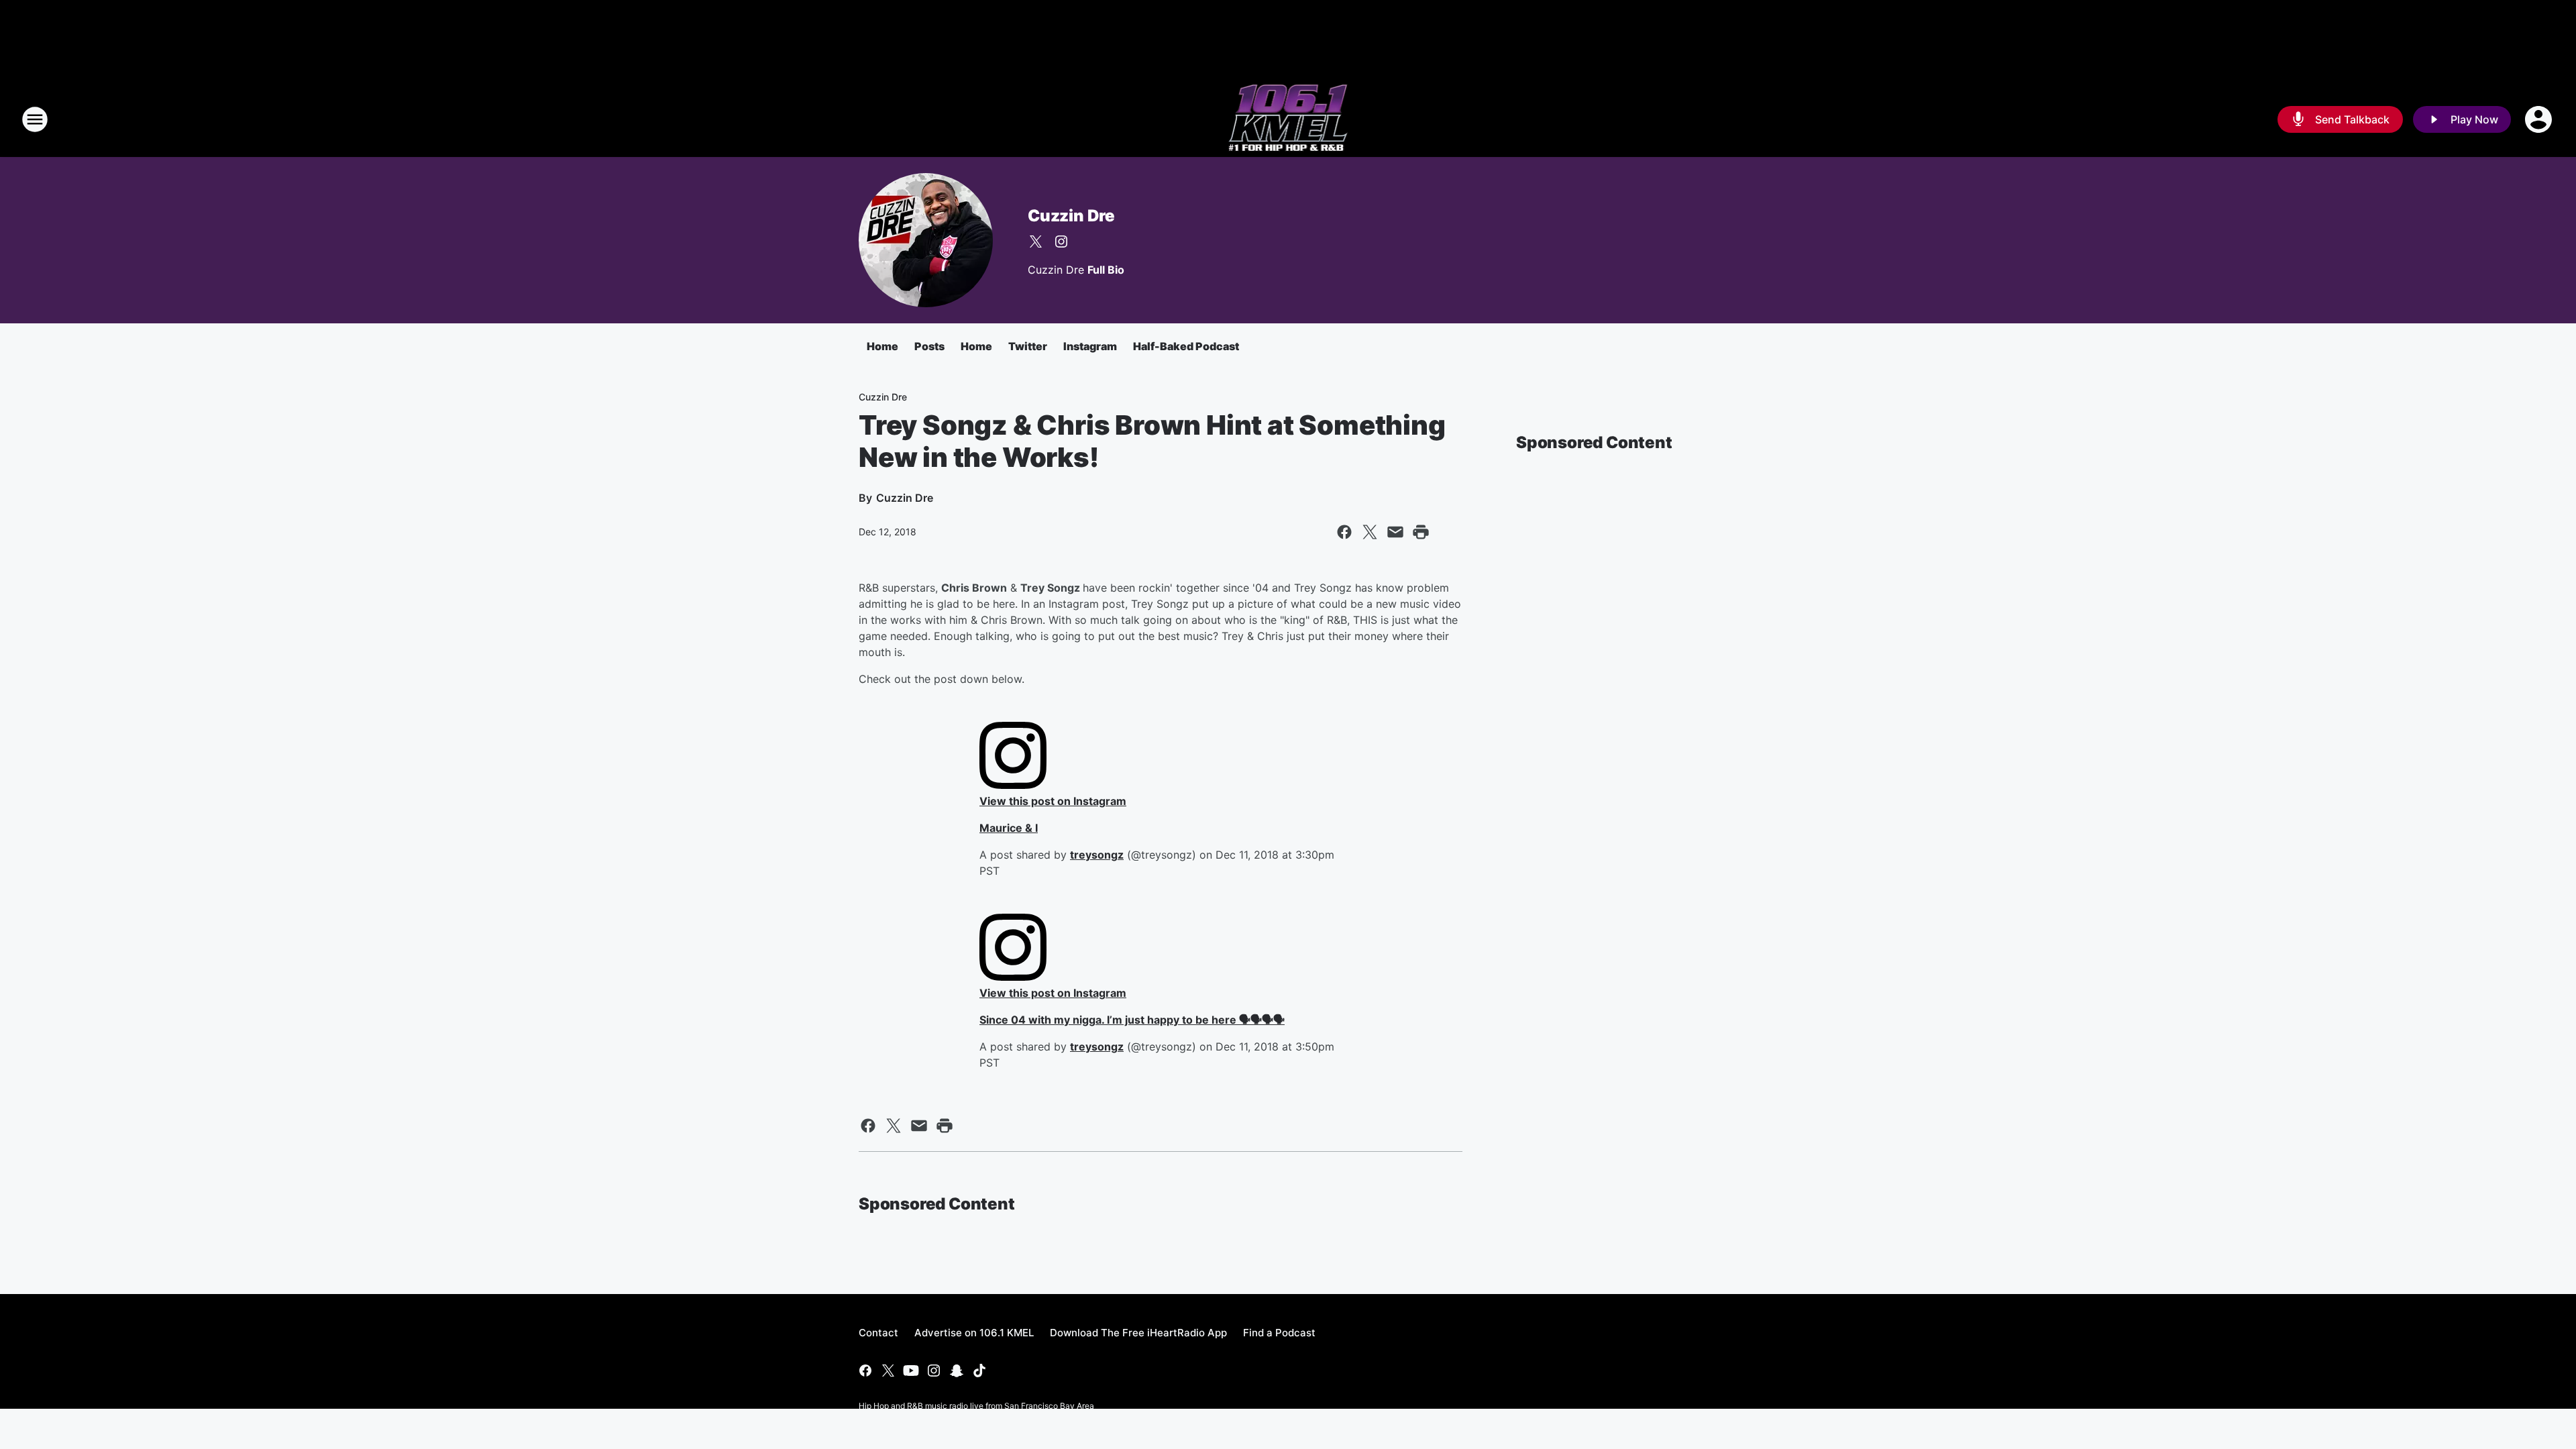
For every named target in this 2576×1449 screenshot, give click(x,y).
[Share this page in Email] (1395, 532)
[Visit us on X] (1036, 241)
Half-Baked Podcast (1186, 346)
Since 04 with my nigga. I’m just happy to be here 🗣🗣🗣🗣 (1132, 1020)
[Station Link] (1288, 119)
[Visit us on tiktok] (979, 1371)
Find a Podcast (1279, 1333)
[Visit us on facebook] (865, 1371)
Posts (929, 346)
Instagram (1090, 346)
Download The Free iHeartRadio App (1138, 1333)
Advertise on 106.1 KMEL (974, 1333)
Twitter (1028, 346)
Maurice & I (1009, 828)
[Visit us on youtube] (911, 1371)
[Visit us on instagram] (1061, 241)
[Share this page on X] (1370, 532)
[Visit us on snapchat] (957, 1371)
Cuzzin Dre (1071, 216)
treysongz (1097, 855)
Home (882, 346)
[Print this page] (1421, 532)
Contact (878, 1333)
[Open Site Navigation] (35, 119)
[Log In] (2540, 119)
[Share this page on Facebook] (1344, 532)
